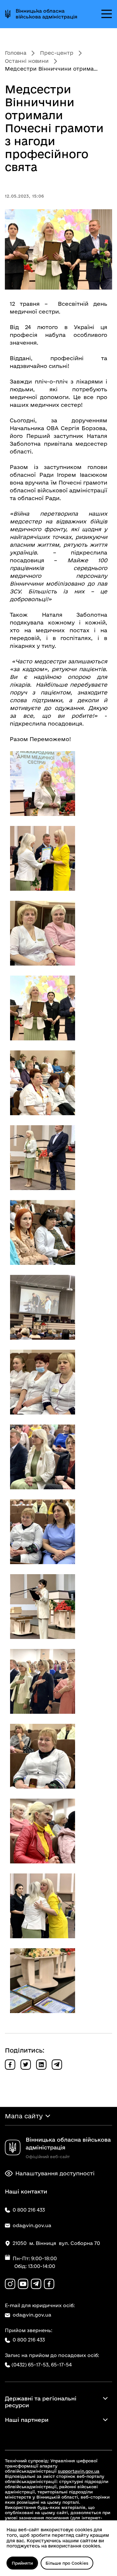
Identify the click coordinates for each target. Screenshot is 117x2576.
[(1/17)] (43, 784)
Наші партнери (27, 2420)
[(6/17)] (43, 1158)
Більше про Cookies (67, 2563)
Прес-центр (57, 53)
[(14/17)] (43, 1756)
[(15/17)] (43, 1831)
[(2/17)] (43, 858)
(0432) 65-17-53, (31, 2365)
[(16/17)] (43, 1906)
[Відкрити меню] (107, 14)
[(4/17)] (43, 1008)
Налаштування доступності (55, 2173)
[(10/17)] (43, 1457)
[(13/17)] (43, 1681)
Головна (16, 53)
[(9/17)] (43, 1382)
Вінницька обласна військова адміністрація (46, 14)
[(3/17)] (43, 933)
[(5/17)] (43, 1083)
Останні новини (27, 61)
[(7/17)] (43, 1232)
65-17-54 (61, 2365)
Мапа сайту (24, 2116)
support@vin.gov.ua (79, 2471)
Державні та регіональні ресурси (41, 2402)
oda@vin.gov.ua (32, 2315)
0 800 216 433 (29, 2340)
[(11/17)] (43, 1532)
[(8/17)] (43, 1307)
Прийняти (22, 2563)
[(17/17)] (43, 1981)
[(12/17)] (43, 1607)
